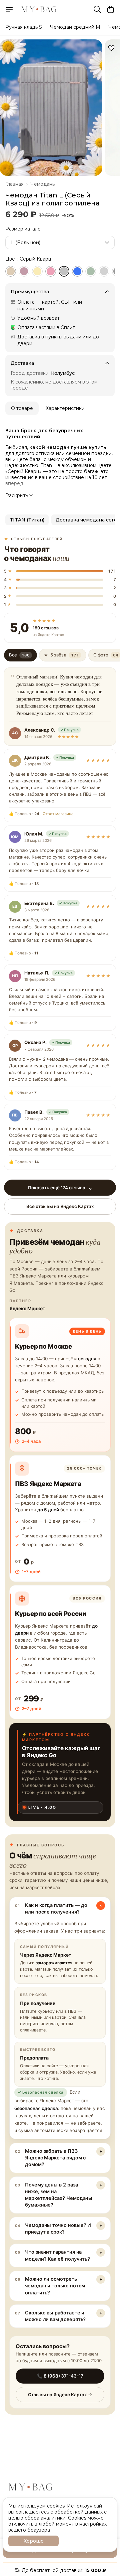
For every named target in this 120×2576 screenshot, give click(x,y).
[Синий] (77, 271)
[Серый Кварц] (64, 271)
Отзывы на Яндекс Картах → (60, 2395)
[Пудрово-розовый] (51, 271)
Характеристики (65, 408)
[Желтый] (37, 271)
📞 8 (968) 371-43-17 (60, 2376)
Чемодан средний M (75, 27)
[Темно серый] (104, 271)
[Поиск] (97, 9)
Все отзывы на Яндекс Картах (60, 1206)
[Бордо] (24, 271)
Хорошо (34, 2541)
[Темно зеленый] (91, 271)
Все (19, 655)
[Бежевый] (11, 271)
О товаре (22, 408)
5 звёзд (61, 655)
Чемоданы (43, 184)
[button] (27, 520)
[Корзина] (111, 9)
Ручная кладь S (24, 27)
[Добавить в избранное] (111, 48)
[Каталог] (9, 9)
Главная (14, 184)
